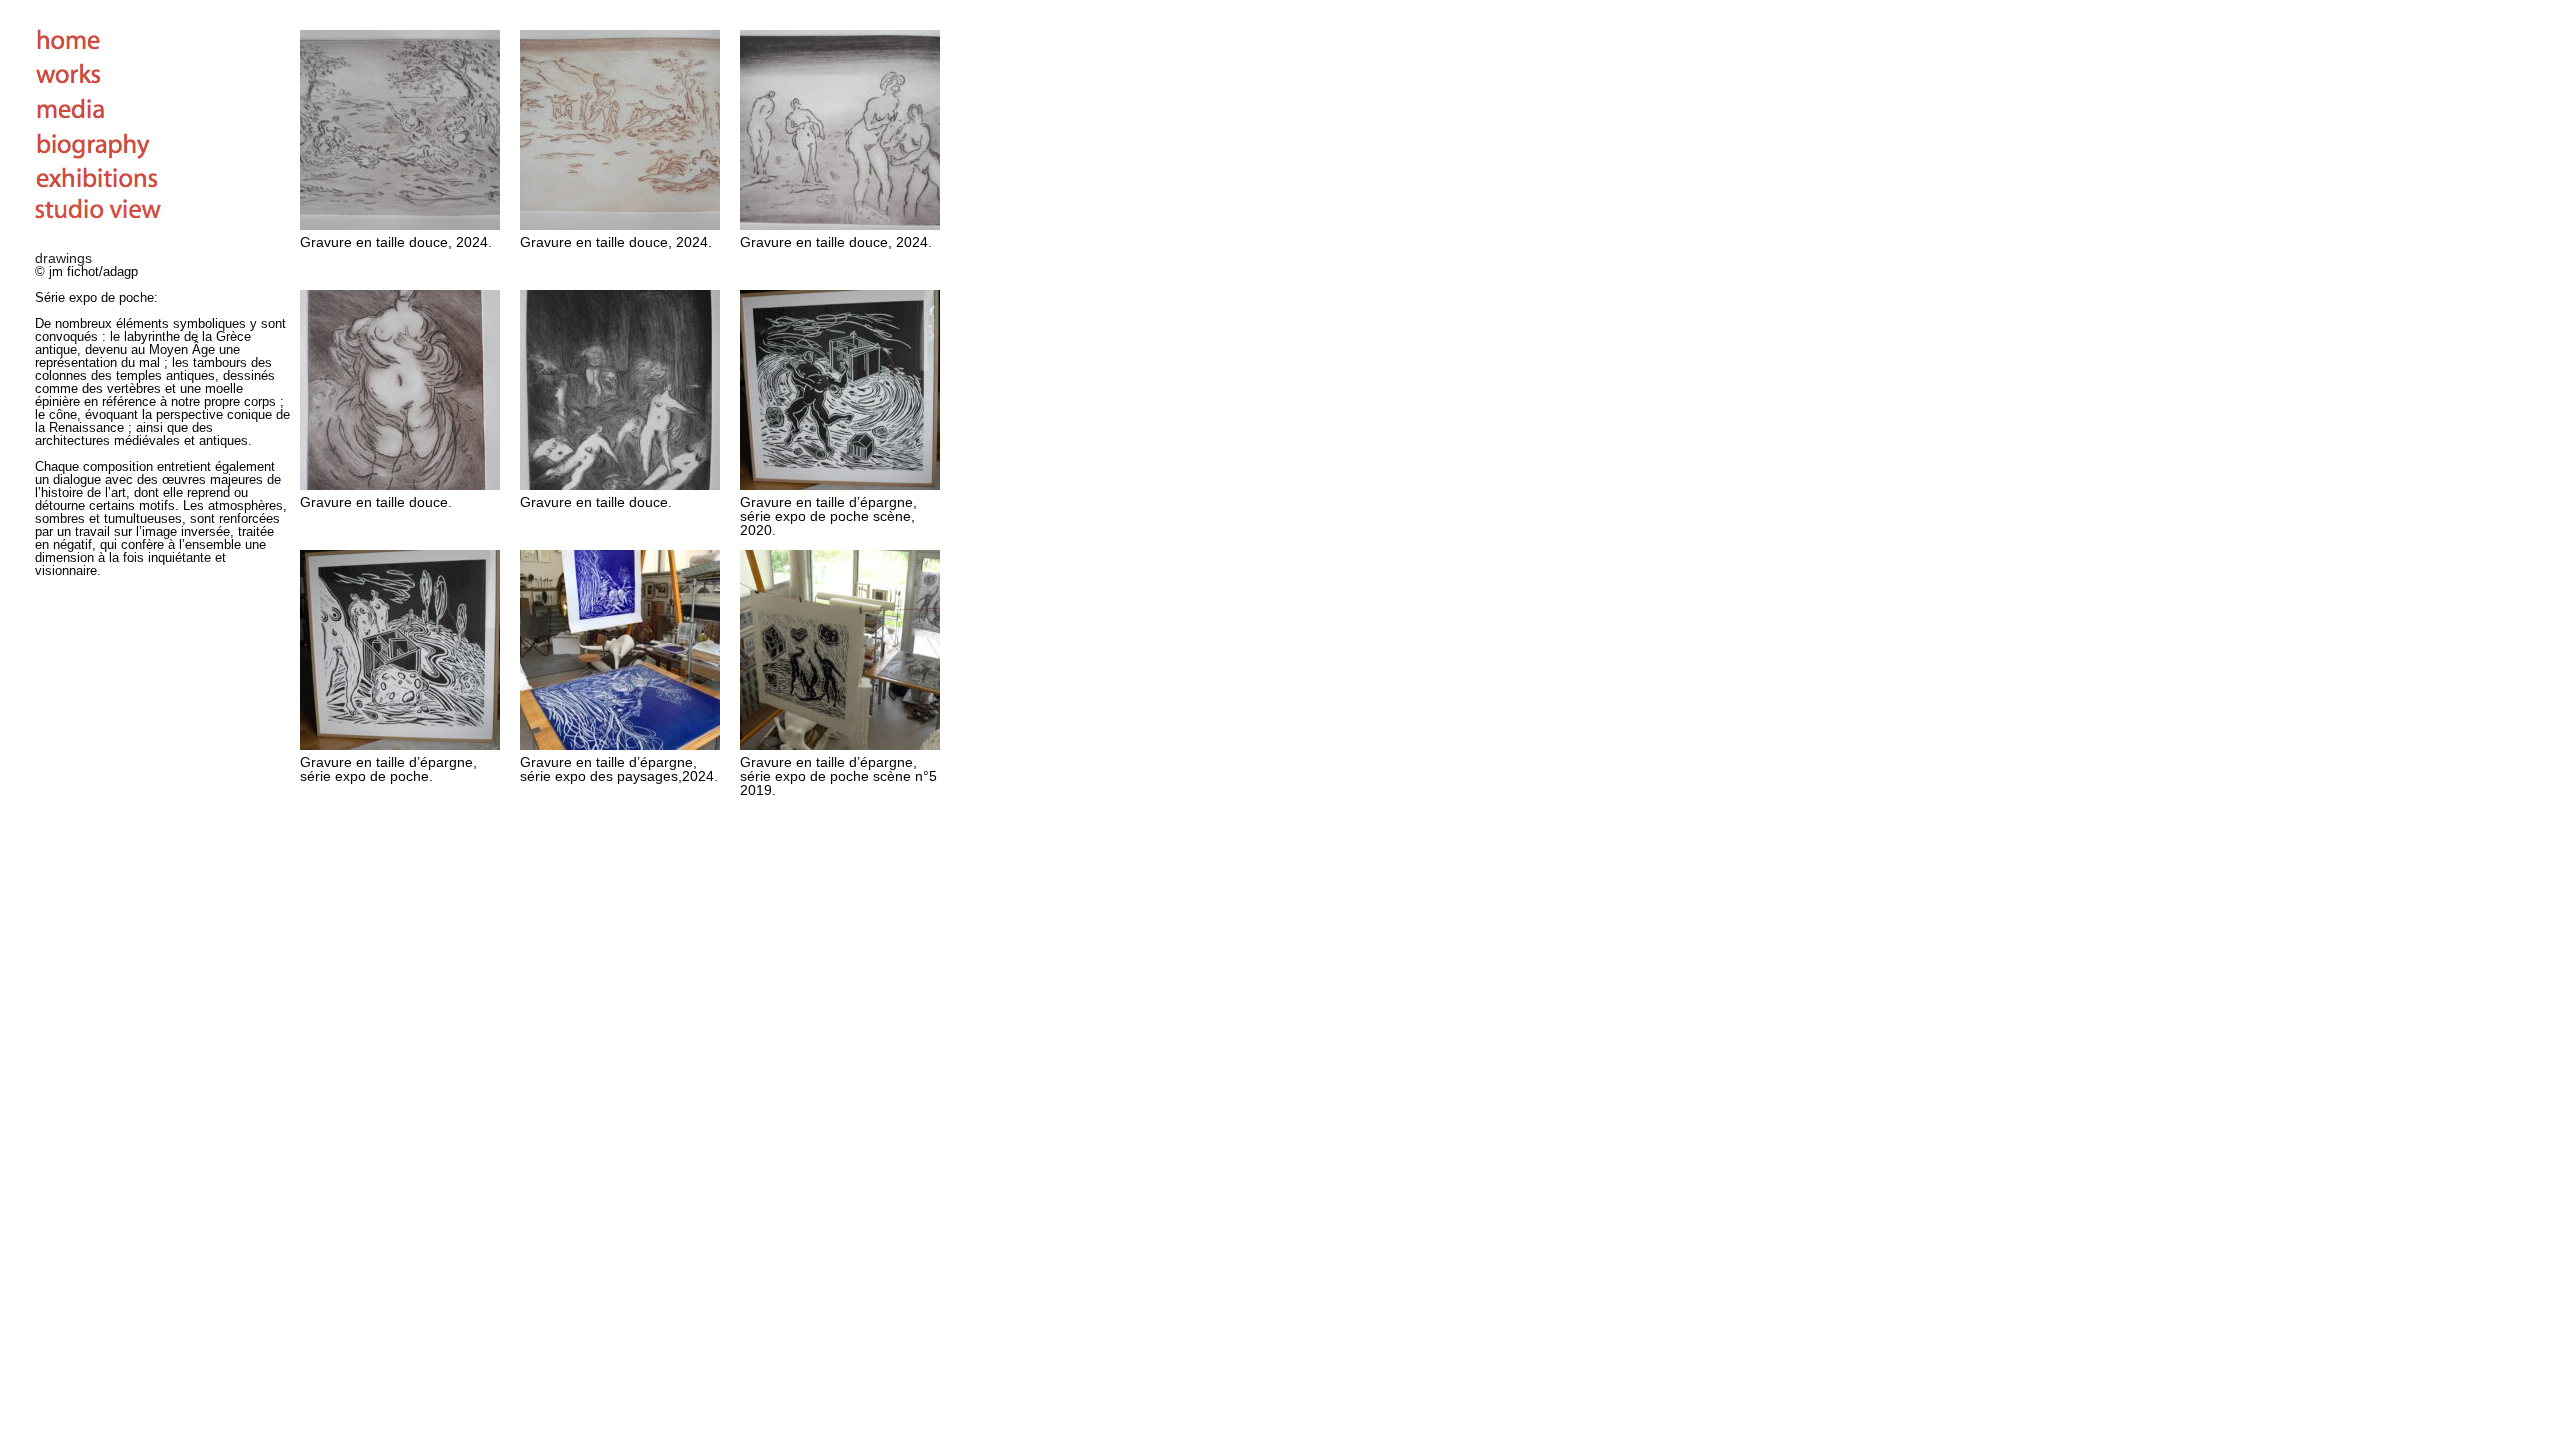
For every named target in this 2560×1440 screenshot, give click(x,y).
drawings (63, 258)
